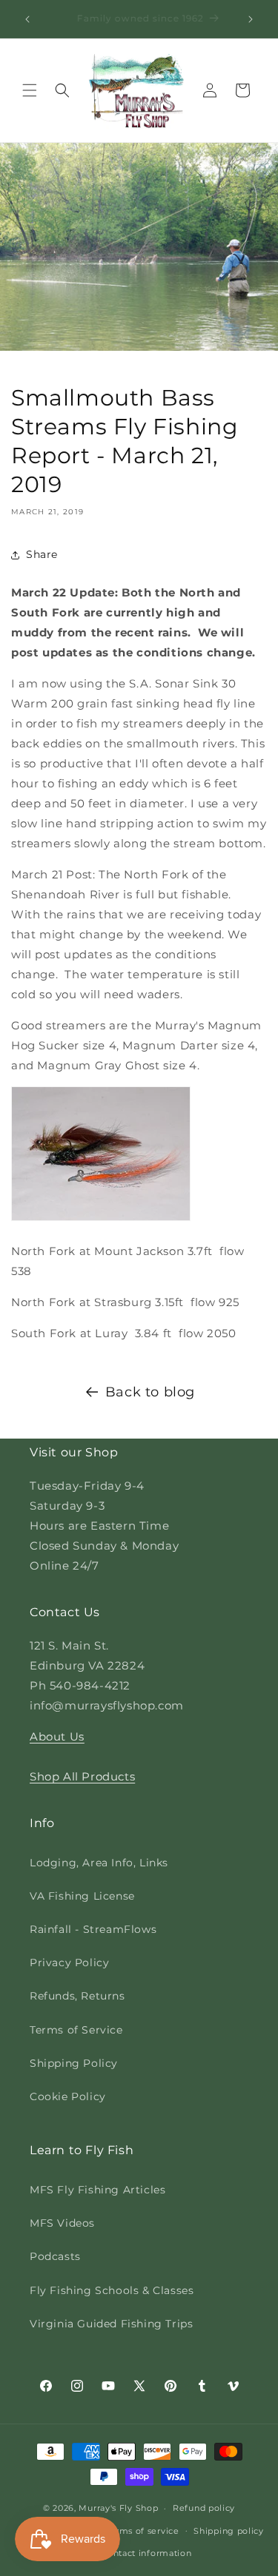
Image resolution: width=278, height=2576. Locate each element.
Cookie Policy (68, 2096)
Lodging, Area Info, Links (99, 1863)
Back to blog (150, 1392)
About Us (57, 1736)
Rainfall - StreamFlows (93, 1929)
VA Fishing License (82, 1896)
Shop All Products (82, 1776)
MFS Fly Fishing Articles (97, 2190)
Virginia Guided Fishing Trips (111, 2324)
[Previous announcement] (27, 19)
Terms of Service (76, 2030)
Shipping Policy (74, 2063)
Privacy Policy (69, 1963)
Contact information (146, 2553)
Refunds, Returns (77, 1996)
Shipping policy (229, 2531)
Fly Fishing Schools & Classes (112, 2290)
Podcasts (55, 2256)
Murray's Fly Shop (118, 2508)
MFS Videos (62, 2223)
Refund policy (204, 2508)
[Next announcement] (251, 19)
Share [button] (42, 554)
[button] (30, 90)
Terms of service (142, 2531)
